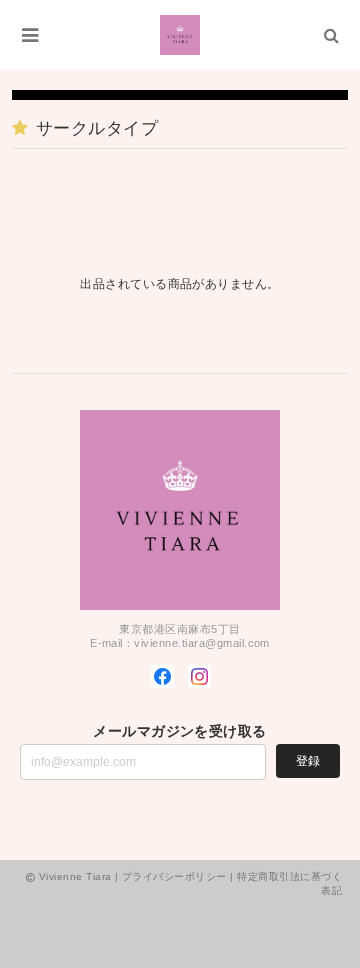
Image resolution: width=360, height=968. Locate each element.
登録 (308, 761)
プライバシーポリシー (174, 876)
